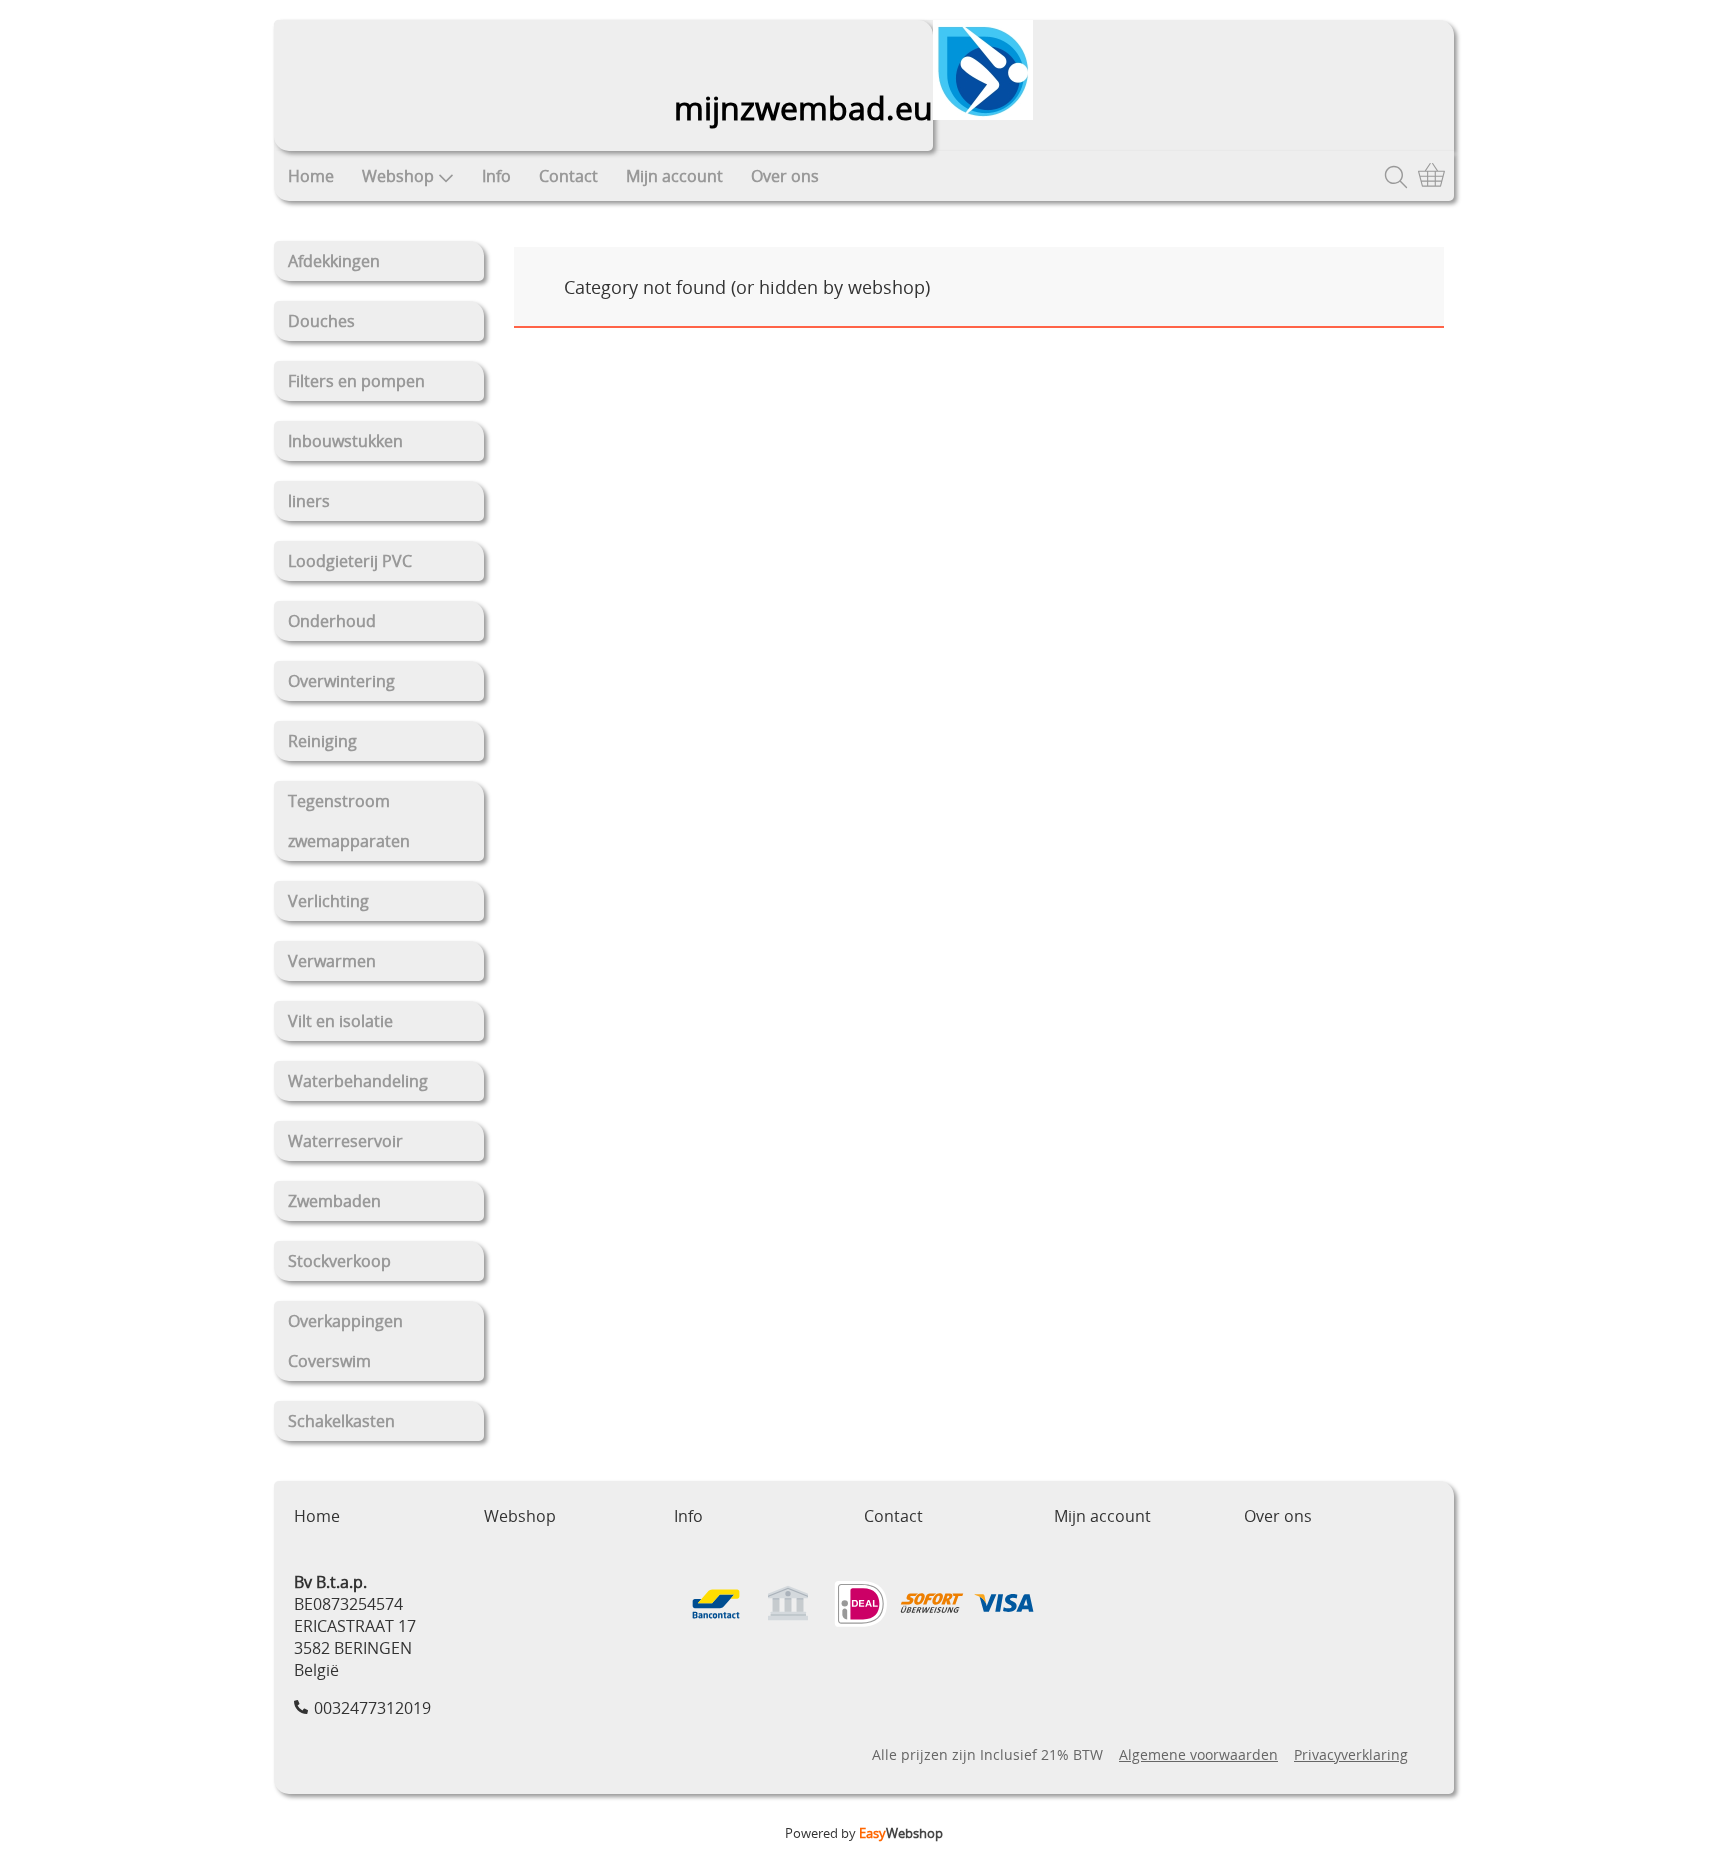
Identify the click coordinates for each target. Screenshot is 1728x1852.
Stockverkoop (339, 1261)
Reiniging (322, 741)
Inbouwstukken (345, 441)
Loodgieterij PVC (350, 561)
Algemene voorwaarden (1198, 1754)
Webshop (398, 176)
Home (311, 176)
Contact (568, 176)
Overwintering (341, 681)
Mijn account (674, 176)
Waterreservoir (345, 1141)
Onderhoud (332, 621)
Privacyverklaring (1351, 1754)
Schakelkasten (341, 1421)
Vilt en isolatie (340, 1021)
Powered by (864, 1833)
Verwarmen (332, 961)
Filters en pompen (356, 381)
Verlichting (328, 901)
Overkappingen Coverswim (345, 1341)
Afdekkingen (334, 261)
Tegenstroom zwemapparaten (349, 821)
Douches (321, 321)
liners (309, 501)
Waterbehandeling (358, 1081)
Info (496, 176)
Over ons (785, 176)
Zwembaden (334, 1201)
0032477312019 (372, 1708)
